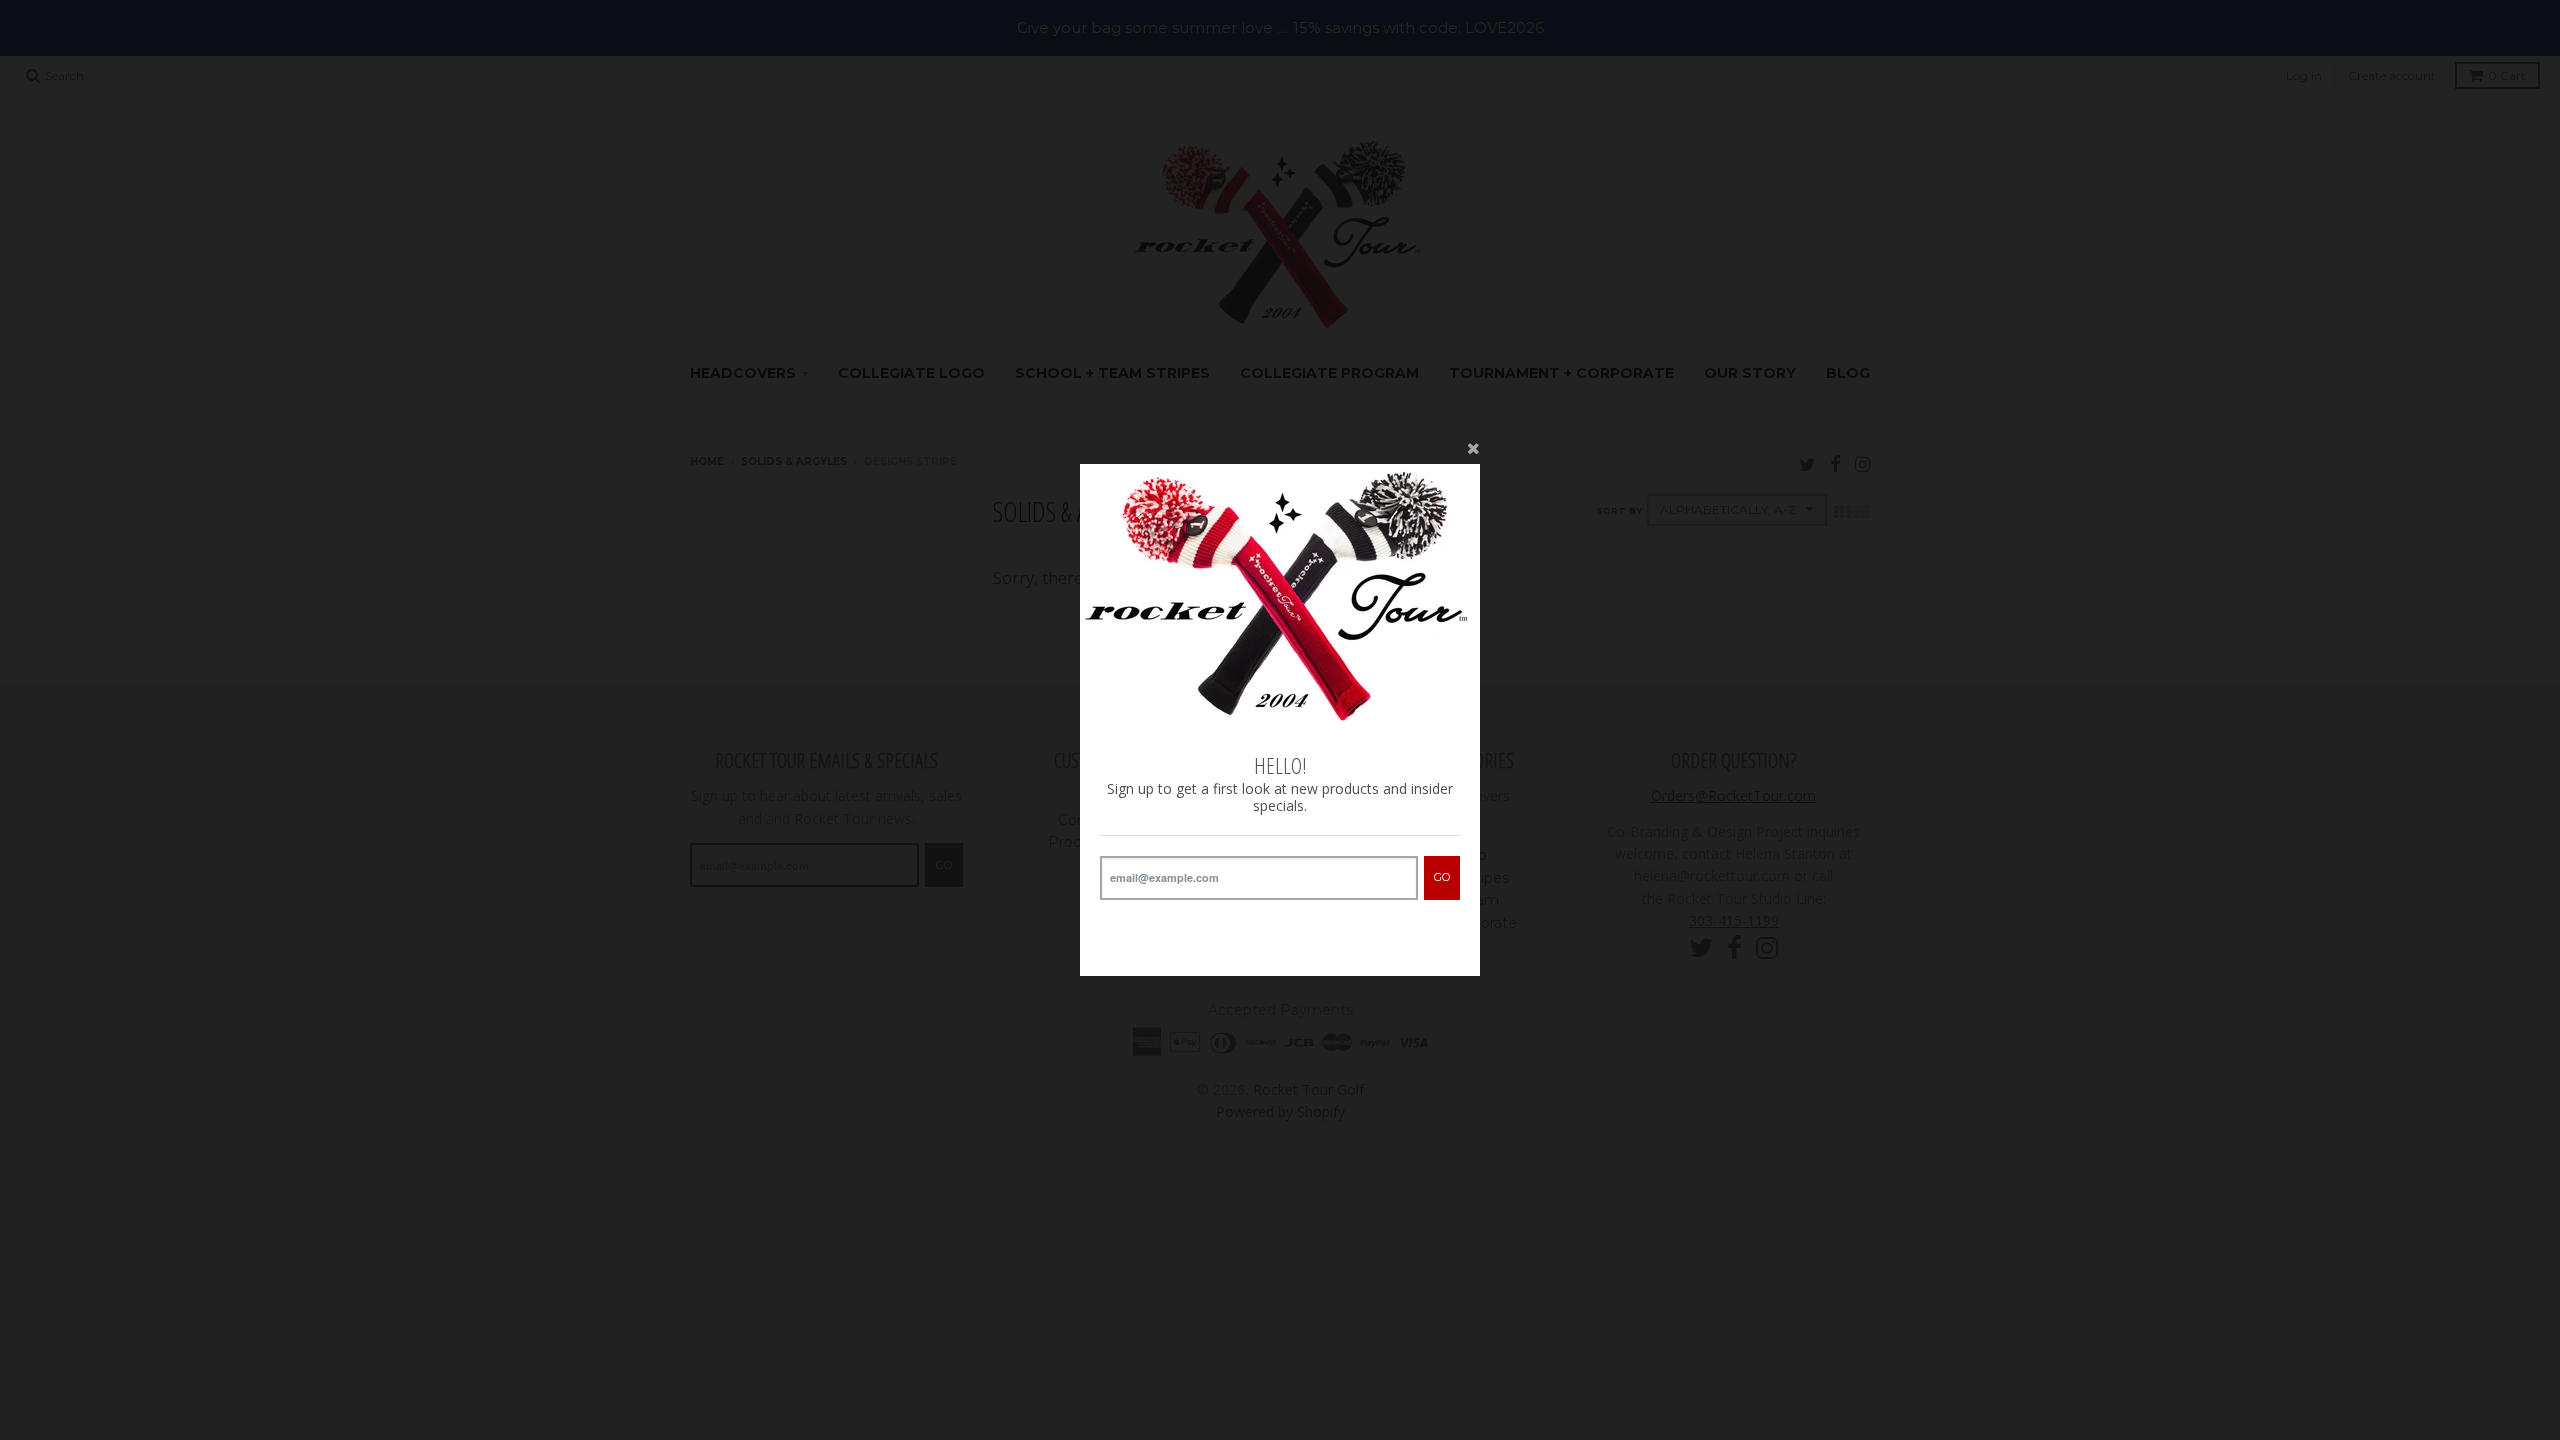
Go (1442, 877)
